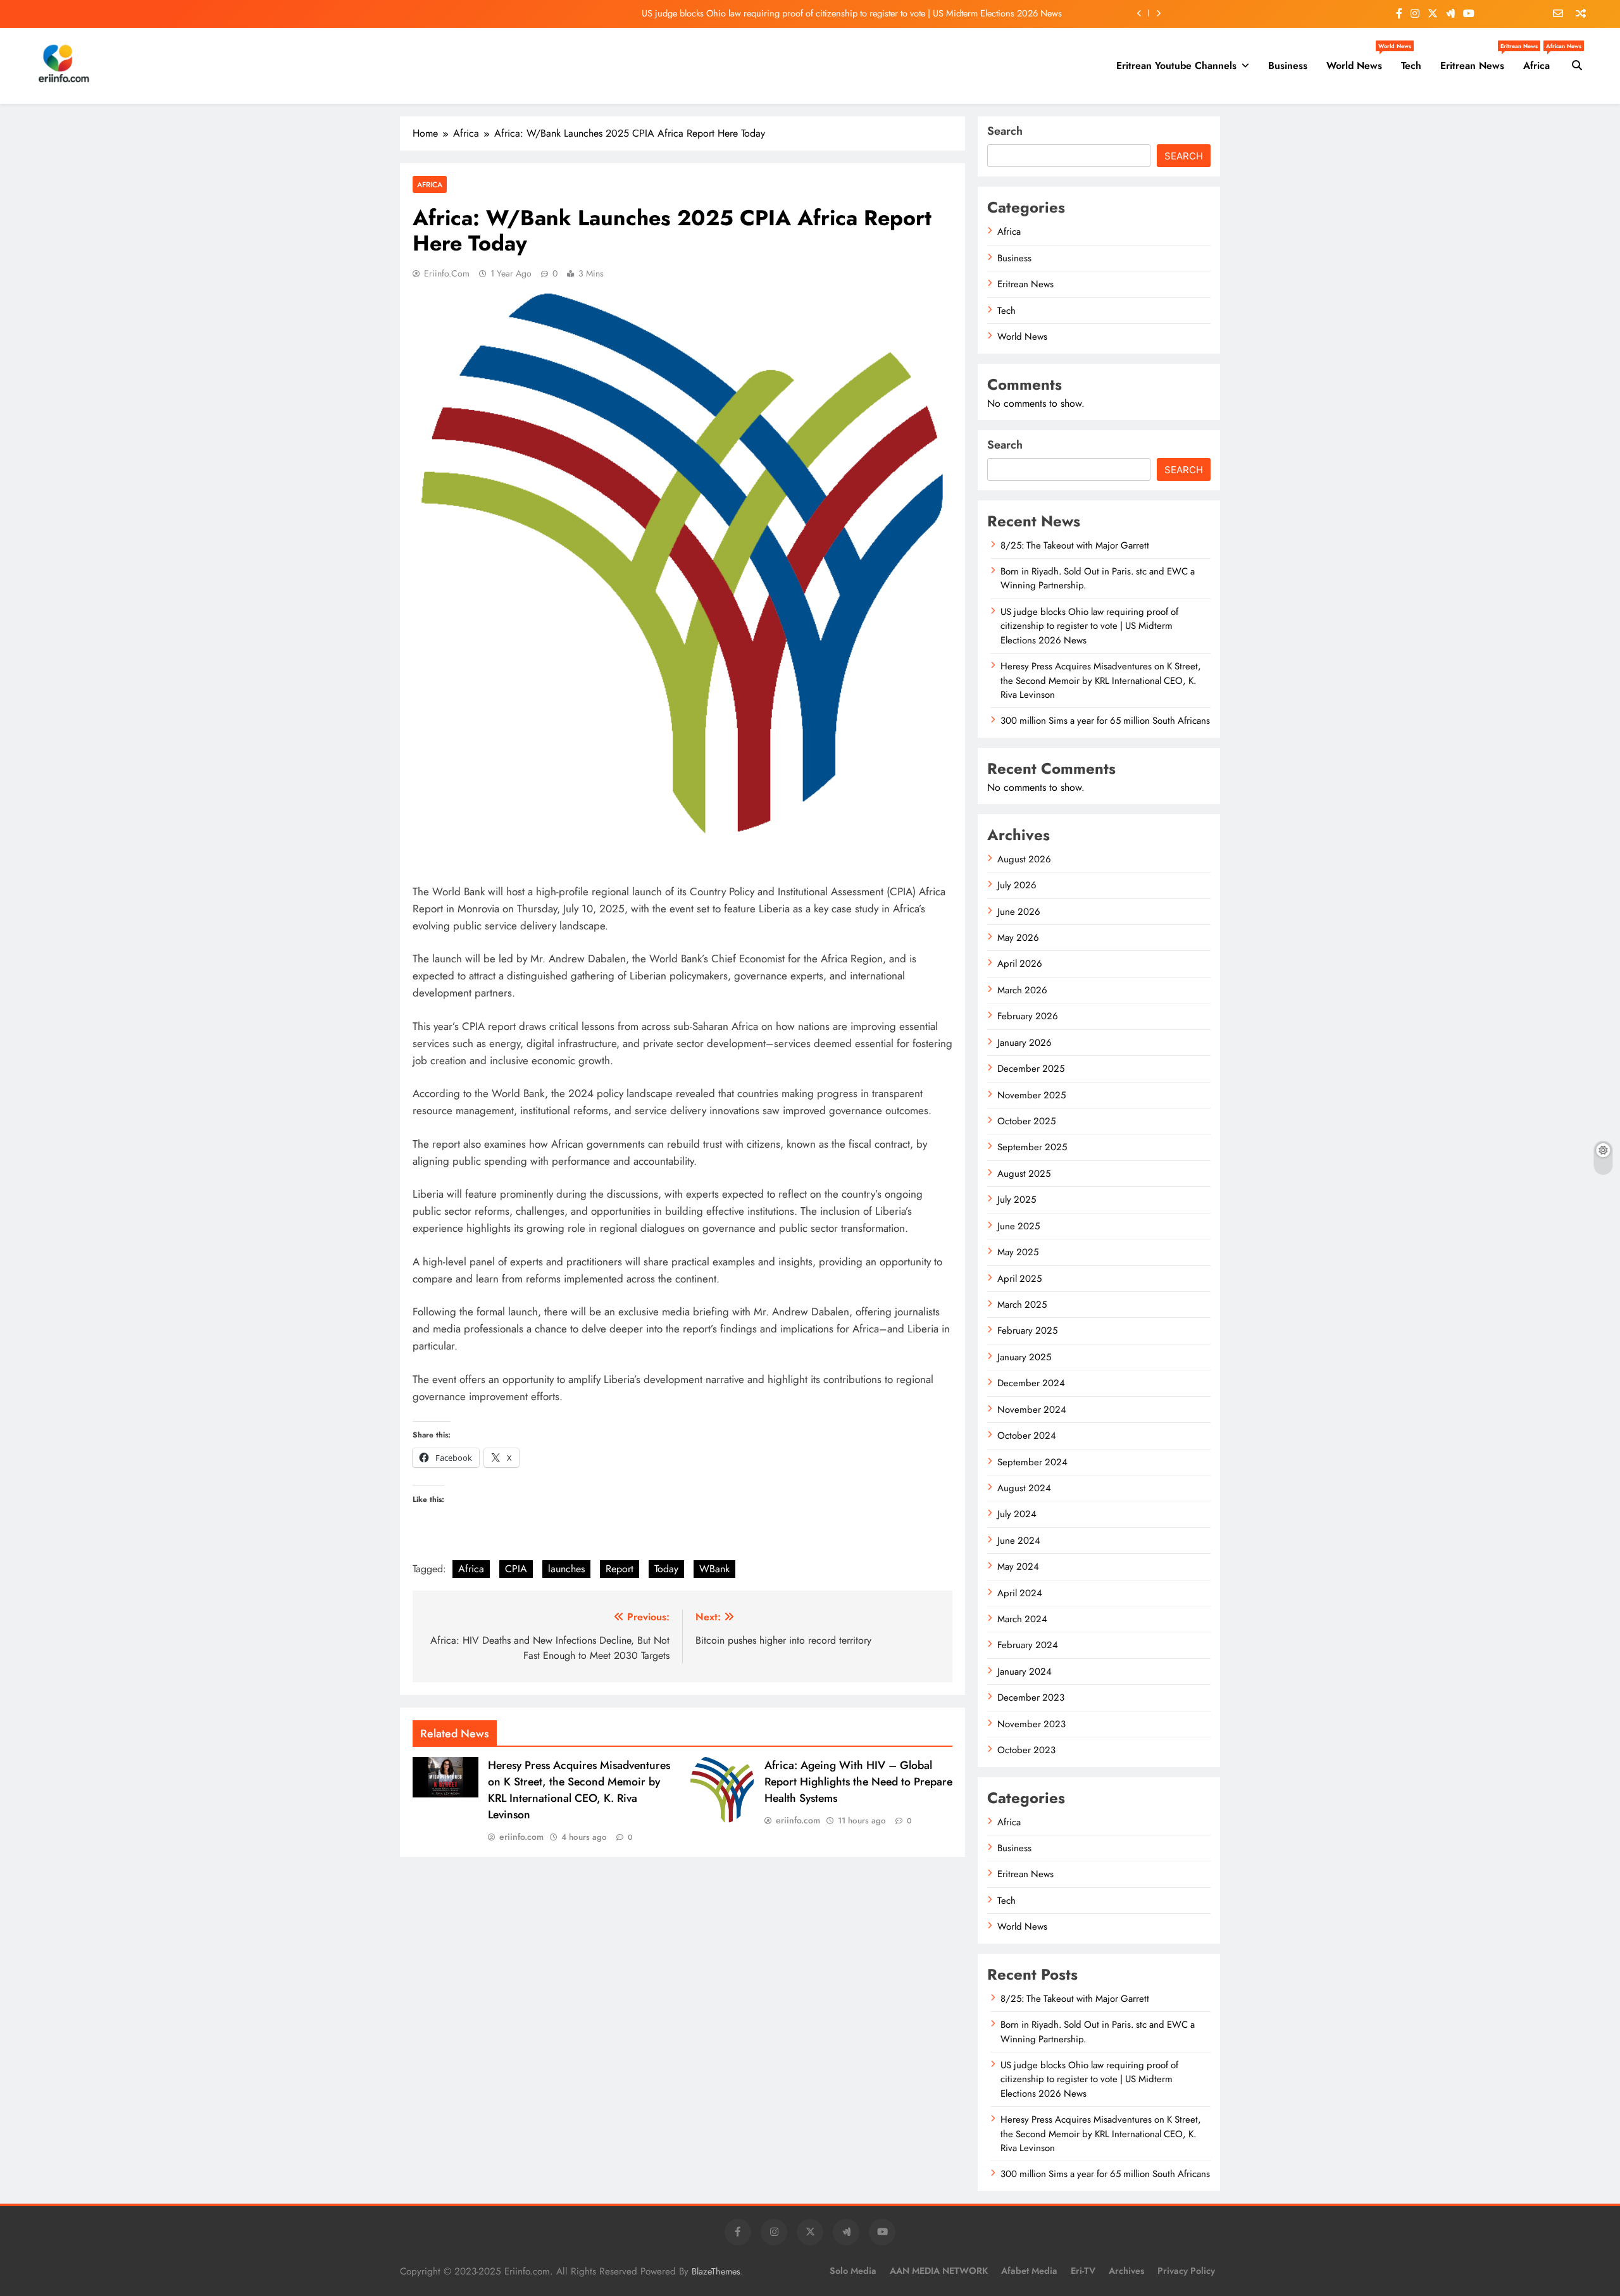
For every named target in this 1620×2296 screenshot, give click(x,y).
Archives (1126, 2271)
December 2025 (1031, 1069)
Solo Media (853, 2271)
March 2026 (1022, 990)
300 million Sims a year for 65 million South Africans (1105, 721)
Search (1005, 131)
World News (1359, 61)
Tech (1411, 65)
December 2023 (1031, 1697)
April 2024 (1020, 1593)
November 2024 (1032, 1410)
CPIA (516, 1569)
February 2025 (1027, 1331)
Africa (1541, 61)
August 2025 (1024, 1174)
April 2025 (1019, 1279)
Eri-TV (1083, 2271)
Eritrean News (1477, 61)
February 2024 (1028, 1645)
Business (1288, 65)
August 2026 (1024, 859)
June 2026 (1019, 912)
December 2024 (1031, 1383)
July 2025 (1017, 1200)
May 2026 (1018, 938)
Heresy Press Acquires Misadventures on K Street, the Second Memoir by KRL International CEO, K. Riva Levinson (579, 1790)
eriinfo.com (447, 273)
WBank (714, 1569)
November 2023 (1031, 1724)
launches (566, 1569)
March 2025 (1022, 1305)
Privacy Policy (1186, 2271)
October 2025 (1026, 1121)
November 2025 (1031, 1095)
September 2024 (1032, 1462)
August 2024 (1024, 1488)
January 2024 (1025, 1672)
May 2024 (1018, 1567)
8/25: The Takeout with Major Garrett (1075, 545)
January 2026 (1025, 1043)
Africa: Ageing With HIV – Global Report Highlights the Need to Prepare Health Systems (858, 1782)
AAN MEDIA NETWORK (939, 2271)
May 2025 (1018, 1252)
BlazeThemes (716, 2271)
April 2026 (1020, 964)
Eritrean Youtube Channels (1176, 65)
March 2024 (1022, 1619)
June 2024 (1019, 1541)
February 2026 (1028, 1016)
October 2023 (1026, 1750)
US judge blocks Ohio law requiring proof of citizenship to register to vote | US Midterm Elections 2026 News (852, 13)
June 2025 (1019, 1226)
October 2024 (1027, 1436)
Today (666, 1569)
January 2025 (1024, 1357)
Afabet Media (1029, 2271)
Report (620, 1569)
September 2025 (1032, 1147)
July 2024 (1017, 1514)
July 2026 (1017, 885)
